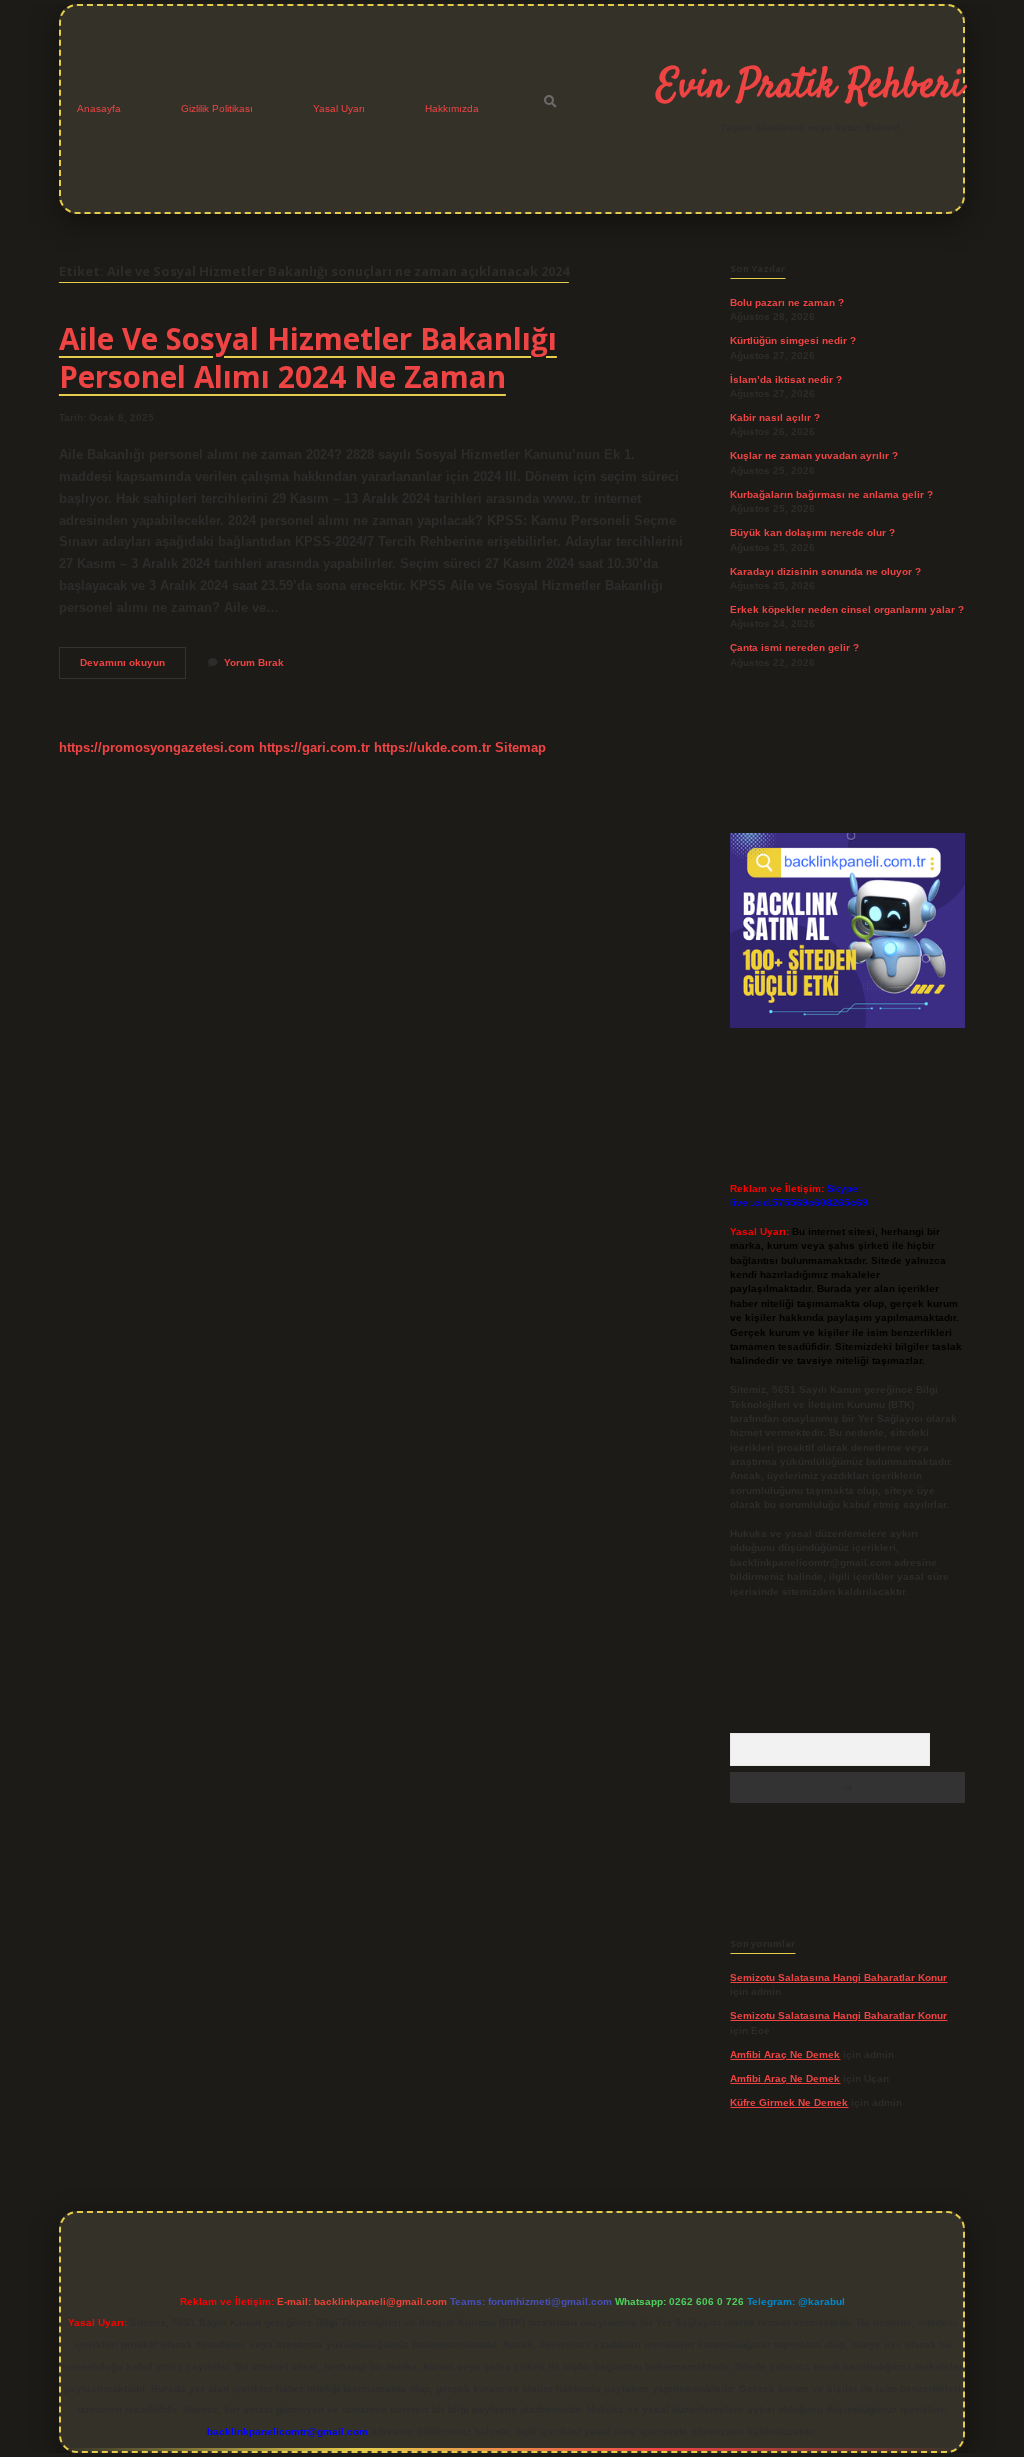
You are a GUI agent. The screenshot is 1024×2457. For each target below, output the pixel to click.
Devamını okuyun (133, 667)
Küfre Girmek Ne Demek (789, 2102)
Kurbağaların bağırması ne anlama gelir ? (831, 494)
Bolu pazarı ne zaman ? (787, 302)
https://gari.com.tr (314, 747)
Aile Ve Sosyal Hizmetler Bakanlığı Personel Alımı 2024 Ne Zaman (308, 357)
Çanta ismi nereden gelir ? (794, 647)
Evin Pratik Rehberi (810, 87)
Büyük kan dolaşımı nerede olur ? (812, 532)
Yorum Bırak (254, 662)
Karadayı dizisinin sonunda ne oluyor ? (825, 571)
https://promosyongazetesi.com (157, 747)
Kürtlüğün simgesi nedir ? (793, 340)
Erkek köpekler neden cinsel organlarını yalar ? (847, 609)
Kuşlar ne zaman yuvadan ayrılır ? (814, 455)
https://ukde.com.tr (432, 747)
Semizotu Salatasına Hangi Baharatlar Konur (838, 1977)
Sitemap (520, 747)
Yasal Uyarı (339, 108)
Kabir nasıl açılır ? (775, 417)
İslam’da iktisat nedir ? (786, 379)
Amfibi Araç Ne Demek (785, 2054)
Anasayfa (99, 108)
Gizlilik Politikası (217, 108)
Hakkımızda (452, 108)
